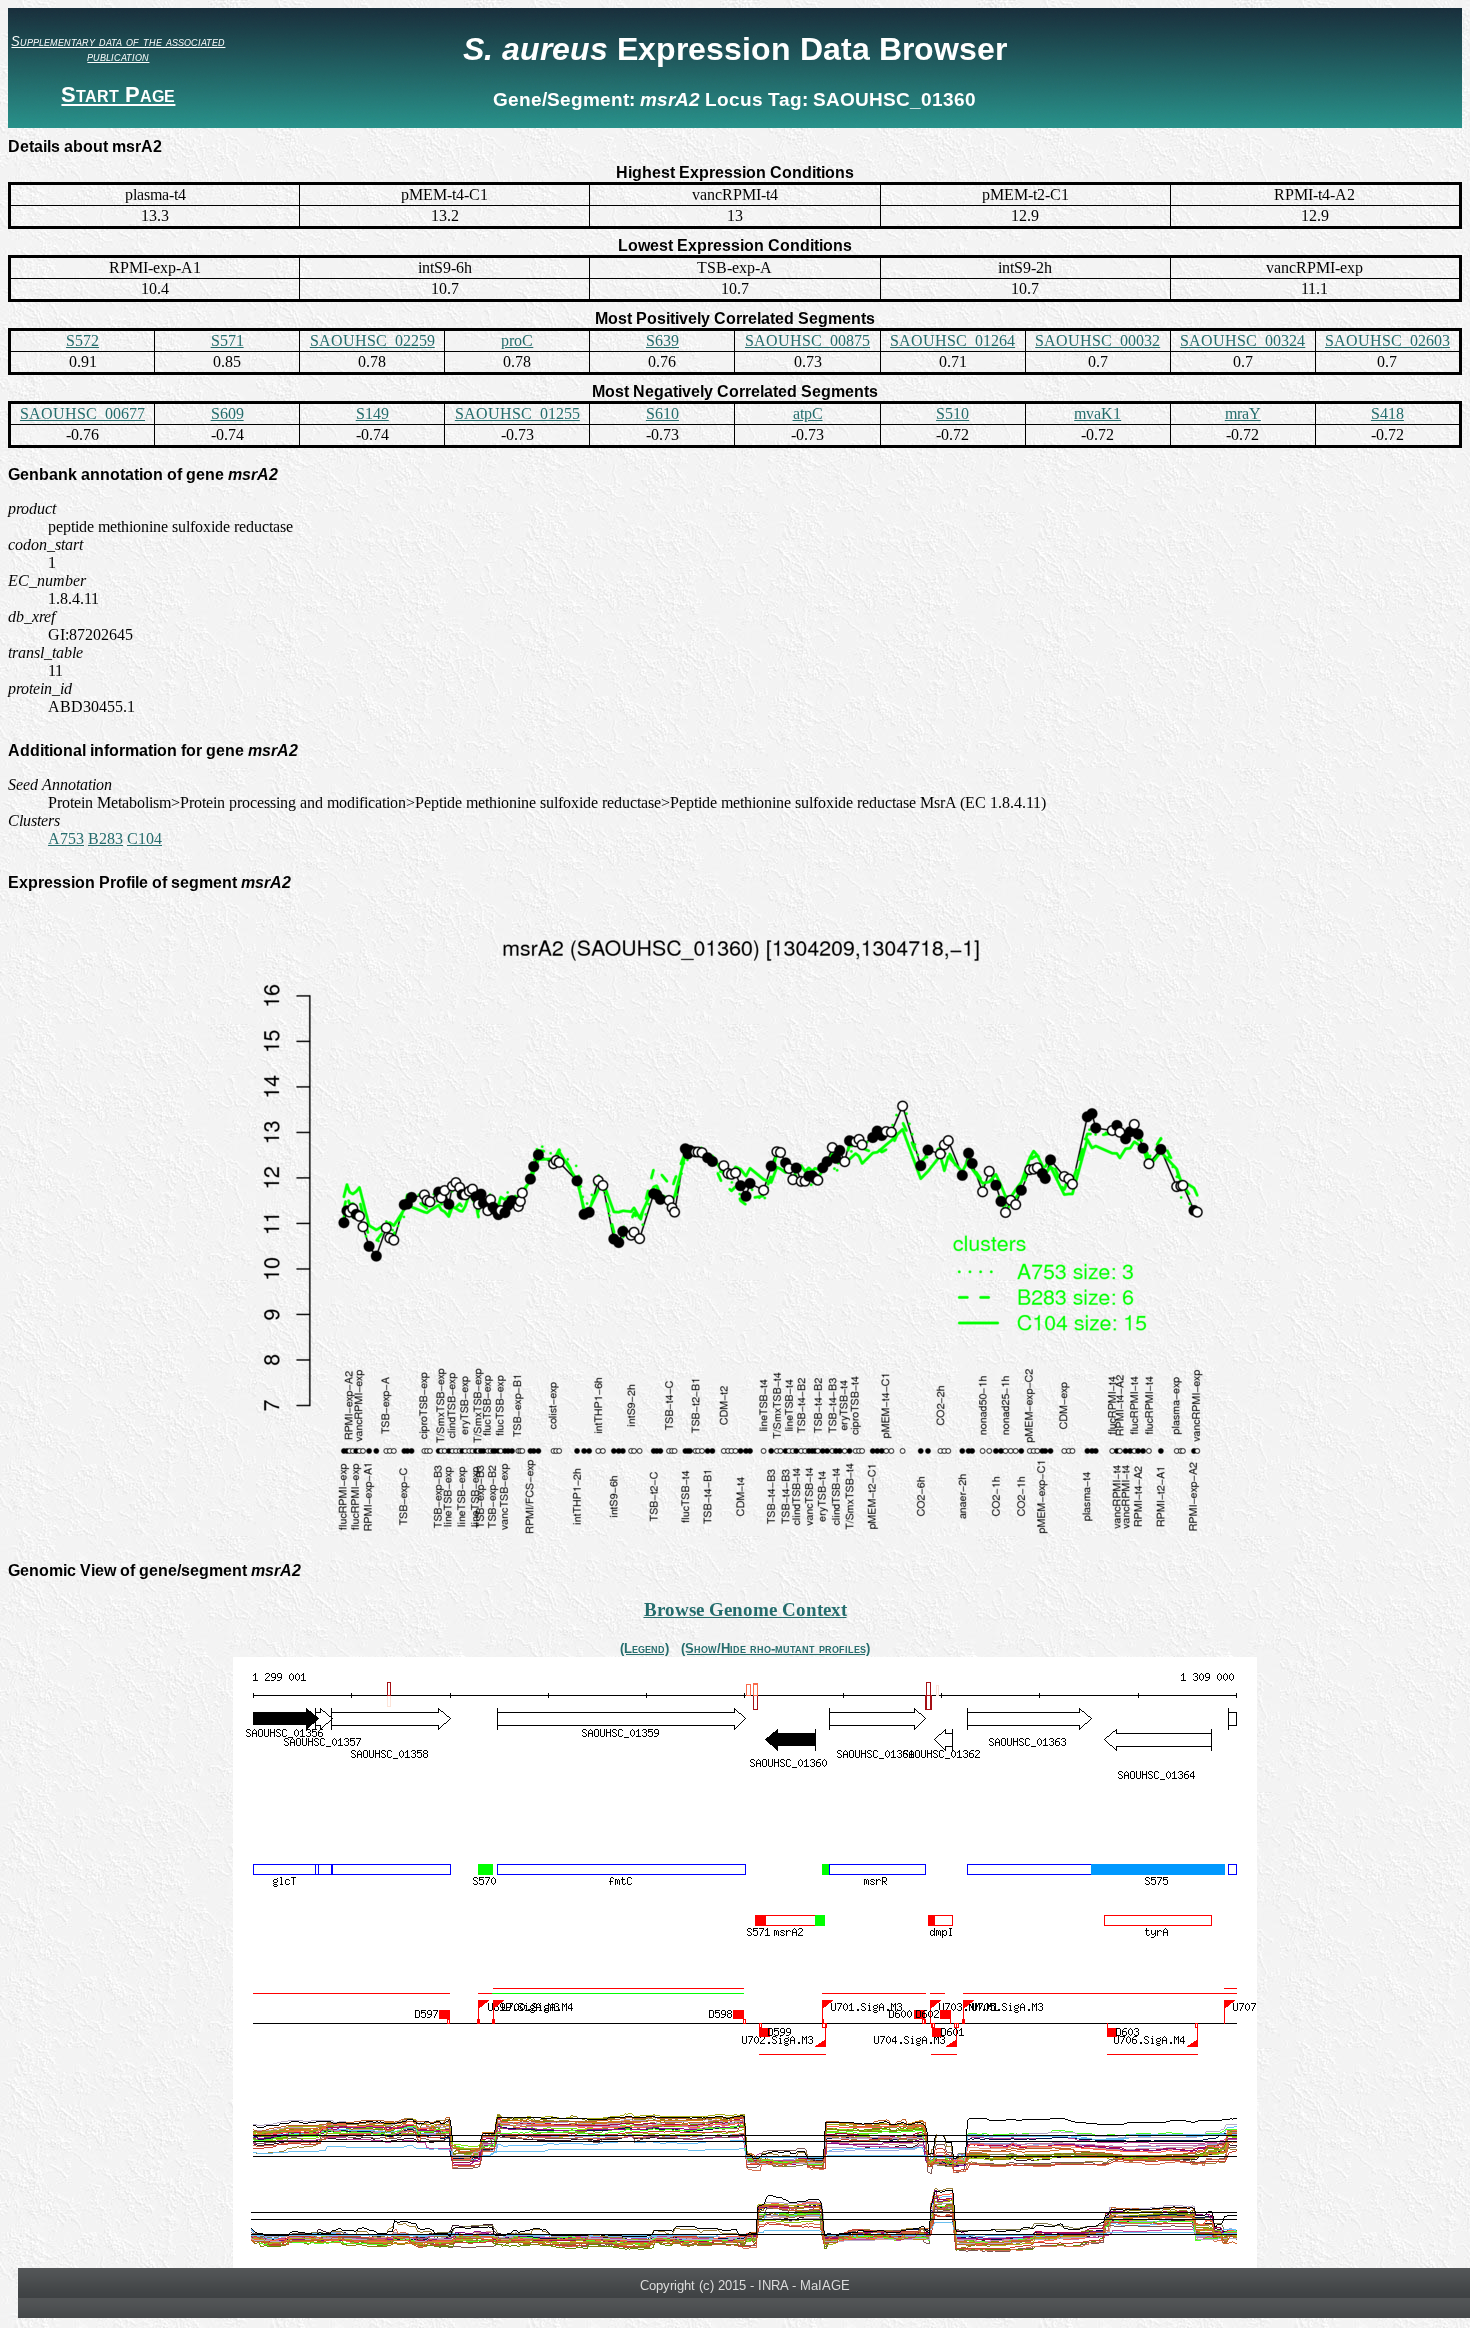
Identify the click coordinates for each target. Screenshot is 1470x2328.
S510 (952, 413)
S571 (227, 340)
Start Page (118, 94)
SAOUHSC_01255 (517, 413)
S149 (372, 413)
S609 (227, 413)
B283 (105, 838)
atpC (808, 413)
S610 (662, 413)
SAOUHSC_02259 (372, 340)
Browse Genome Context (745, 1609)
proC (517, 340)
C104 (144, 838)
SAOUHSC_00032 (1097, 340)
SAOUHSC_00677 (82, 413)
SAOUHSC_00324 (1242, 340)
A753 (66, 838)
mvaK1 (1097, 413)
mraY (1243, 413)
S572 (82, 340)
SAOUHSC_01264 (952, 340)
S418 (1387, 413)
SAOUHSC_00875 (807, 340)
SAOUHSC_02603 (1387, 340)
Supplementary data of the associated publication (118, 49)
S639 (662, 340)
